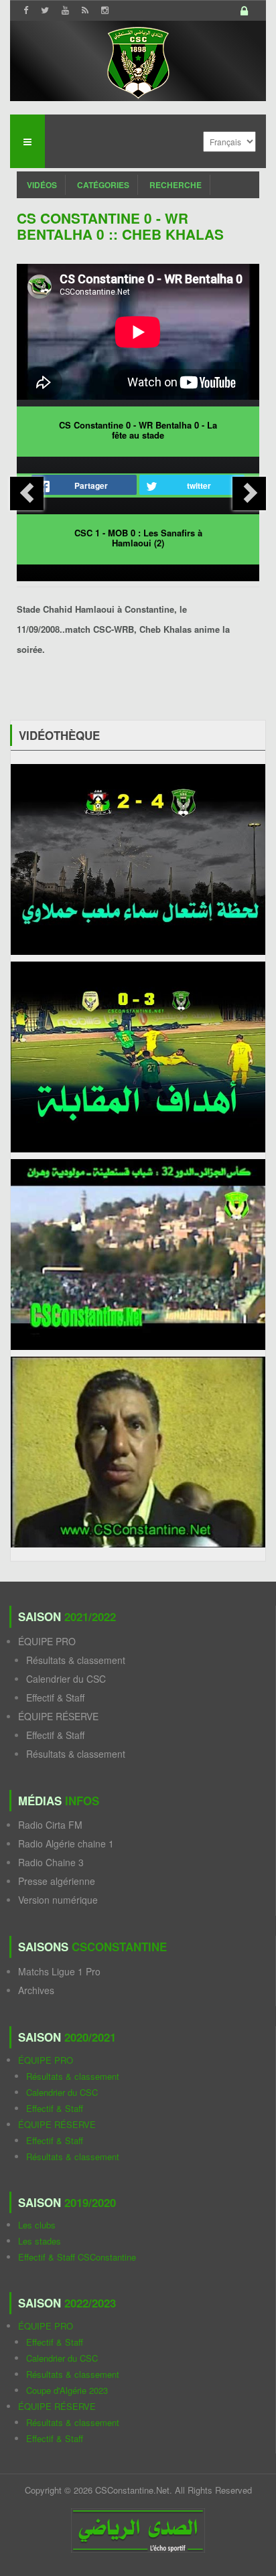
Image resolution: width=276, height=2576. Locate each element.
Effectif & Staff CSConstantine (77, 2257)
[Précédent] (27, 494)
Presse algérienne (57, 1881)
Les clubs (37, 2225)
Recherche (176, 185)
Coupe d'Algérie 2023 (67, 2390)
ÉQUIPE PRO (47, 1641)
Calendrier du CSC (66, 1679)
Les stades (40, 2241)
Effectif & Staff (55, 1697)
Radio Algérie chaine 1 (66, 1843)
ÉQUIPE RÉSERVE (58, 1716)
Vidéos (42, 185)
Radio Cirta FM (50, 1825)
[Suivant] (249, 494)
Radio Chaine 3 (51, 1862)
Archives (36, 1990)
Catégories (103, 185)
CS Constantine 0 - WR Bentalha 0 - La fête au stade (138, 430)
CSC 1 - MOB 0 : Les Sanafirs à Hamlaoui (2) (138, 538)
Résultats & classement (76, 1660)
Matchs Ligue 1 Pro (59, 1971)
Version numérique (58, 1900)
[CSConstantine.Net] (138, 61)
